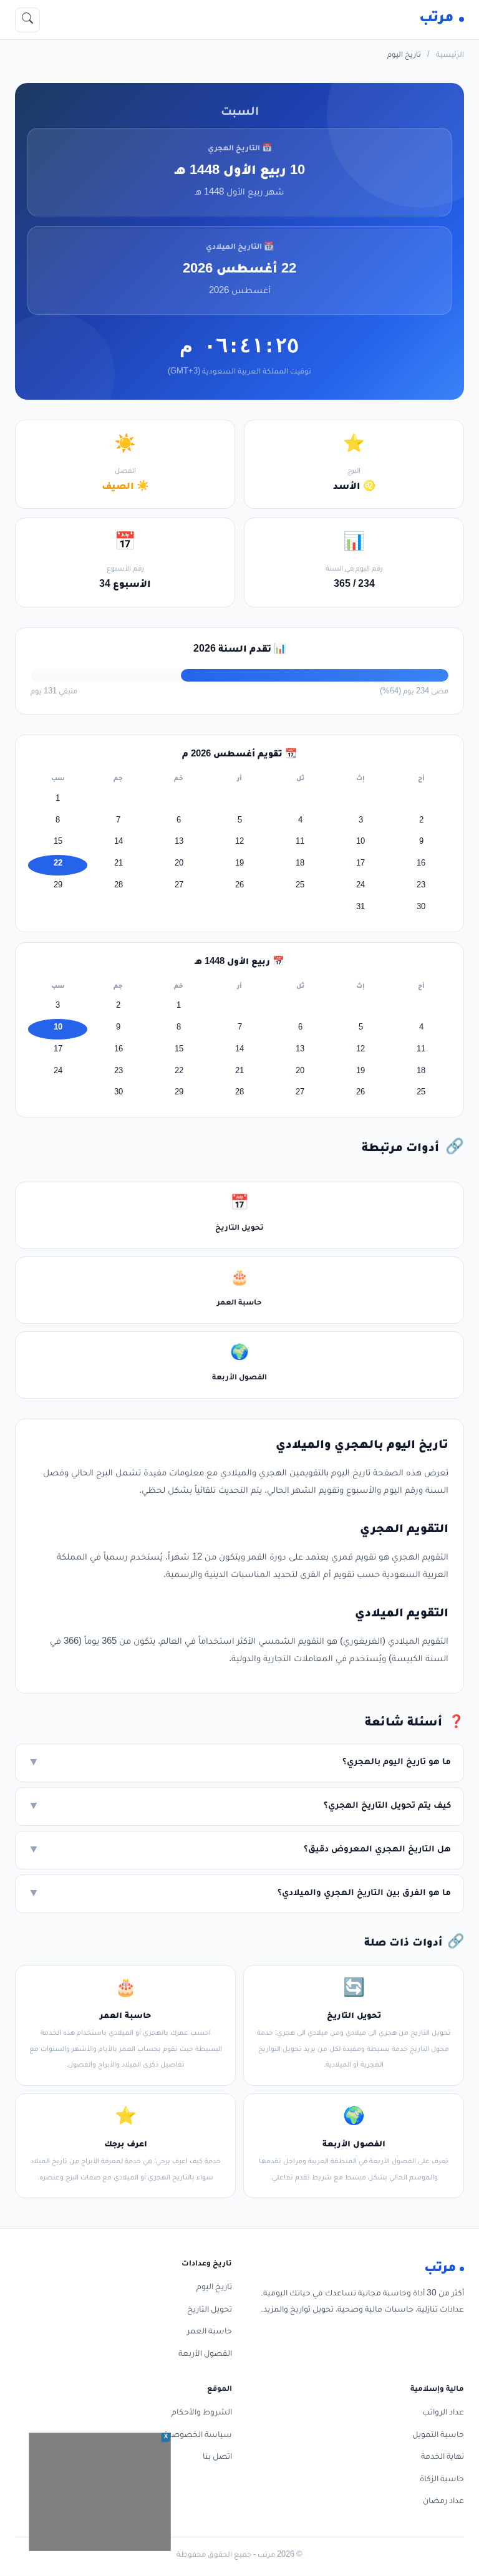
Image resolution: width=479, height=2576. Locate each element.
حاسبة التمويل (438, 2436)
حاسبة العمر (210, 2332)
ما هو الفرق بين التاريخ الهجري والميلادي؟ (239, 1894)
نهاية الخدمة (443, 2458)
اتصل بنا (217, 2458)
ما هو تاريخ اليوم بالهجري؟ (239, 1763)
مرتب (437, 19)
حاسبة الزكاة (442, 2480)
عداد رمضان (443, 2502)
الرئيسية (450, 56)
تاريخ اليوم (214, 2288)
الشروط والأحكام (202, 2413)
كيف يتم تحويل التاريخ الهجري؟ (239, 1807)
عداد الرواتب (443, 2413)
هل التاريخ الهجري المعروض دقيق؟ (239, 1851)
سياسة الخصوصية (198, 2436)
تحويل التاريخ (210, 2310)
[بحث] (27, 20)
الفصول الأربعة (205, 2355)
